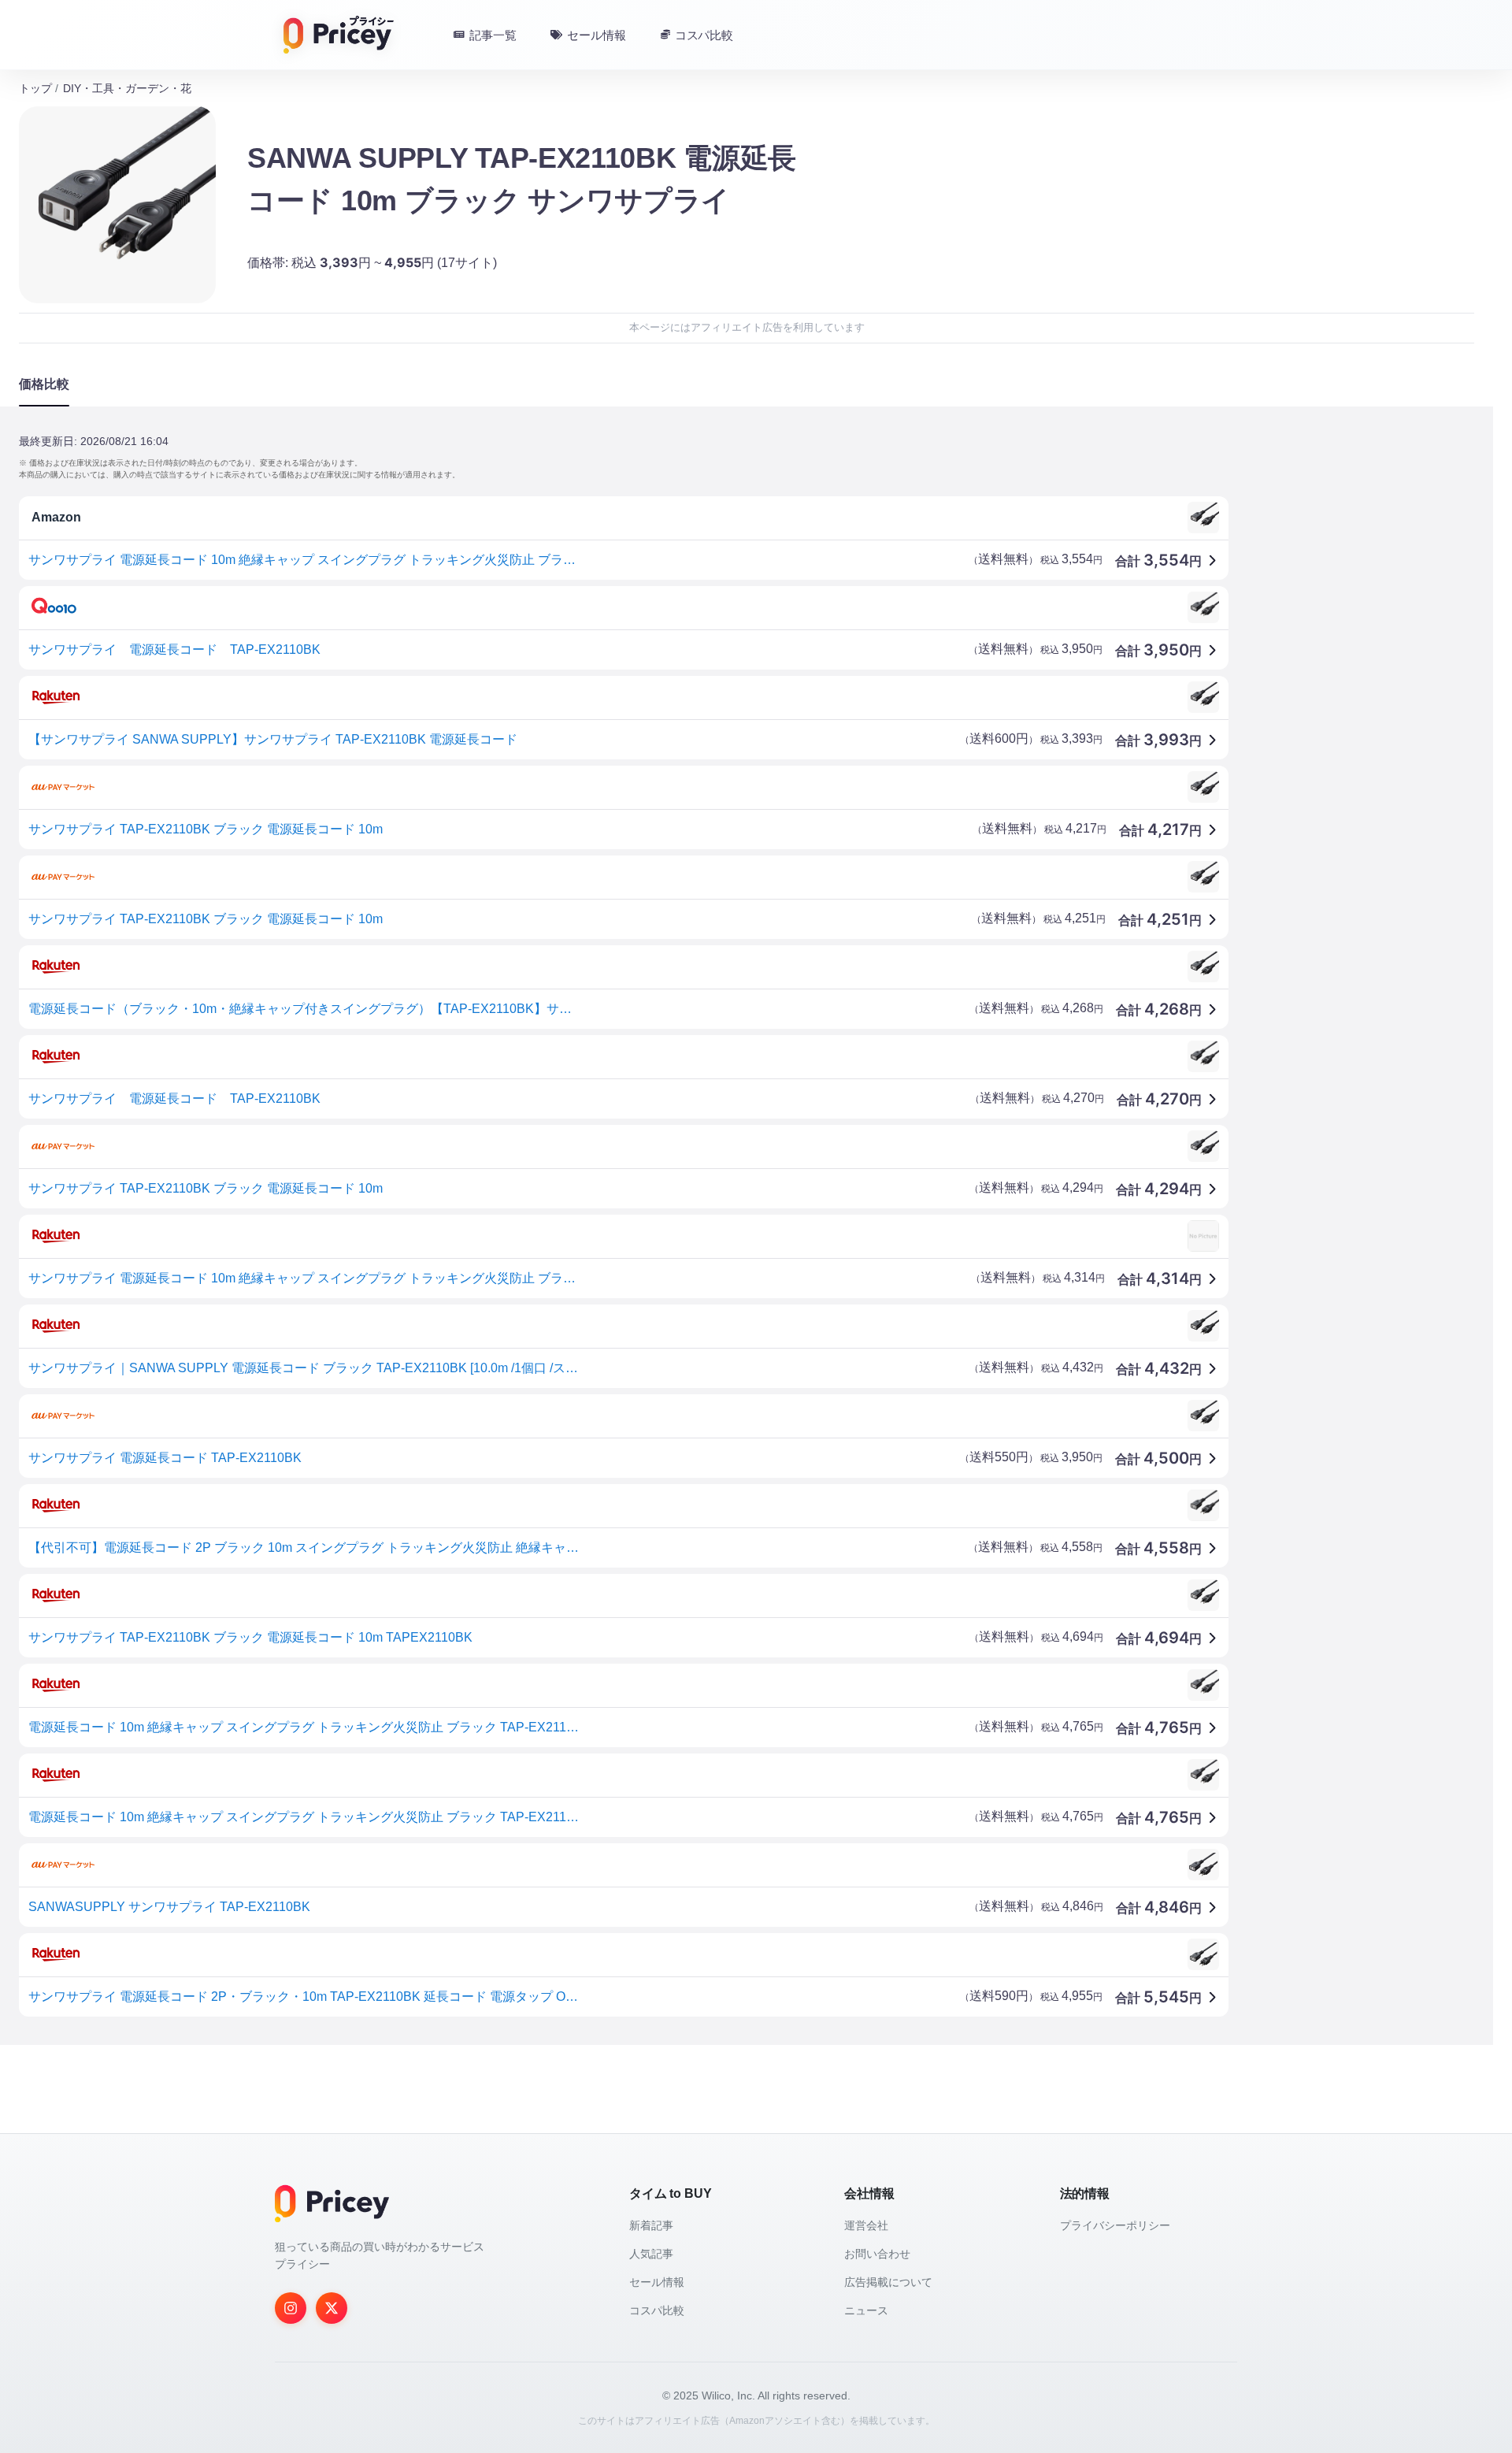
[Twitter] (332, 2308)
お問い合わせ (877, 2254)
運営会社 (866, 2225)
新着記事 (651, 2225)
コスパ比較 (657, 2310)
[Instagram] (291, 2308)
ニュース (866, 2310)
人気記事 (651, 2254)
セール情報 (657, 2282)
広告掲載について (888, 2282)
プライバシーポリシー (1115, 2225)
